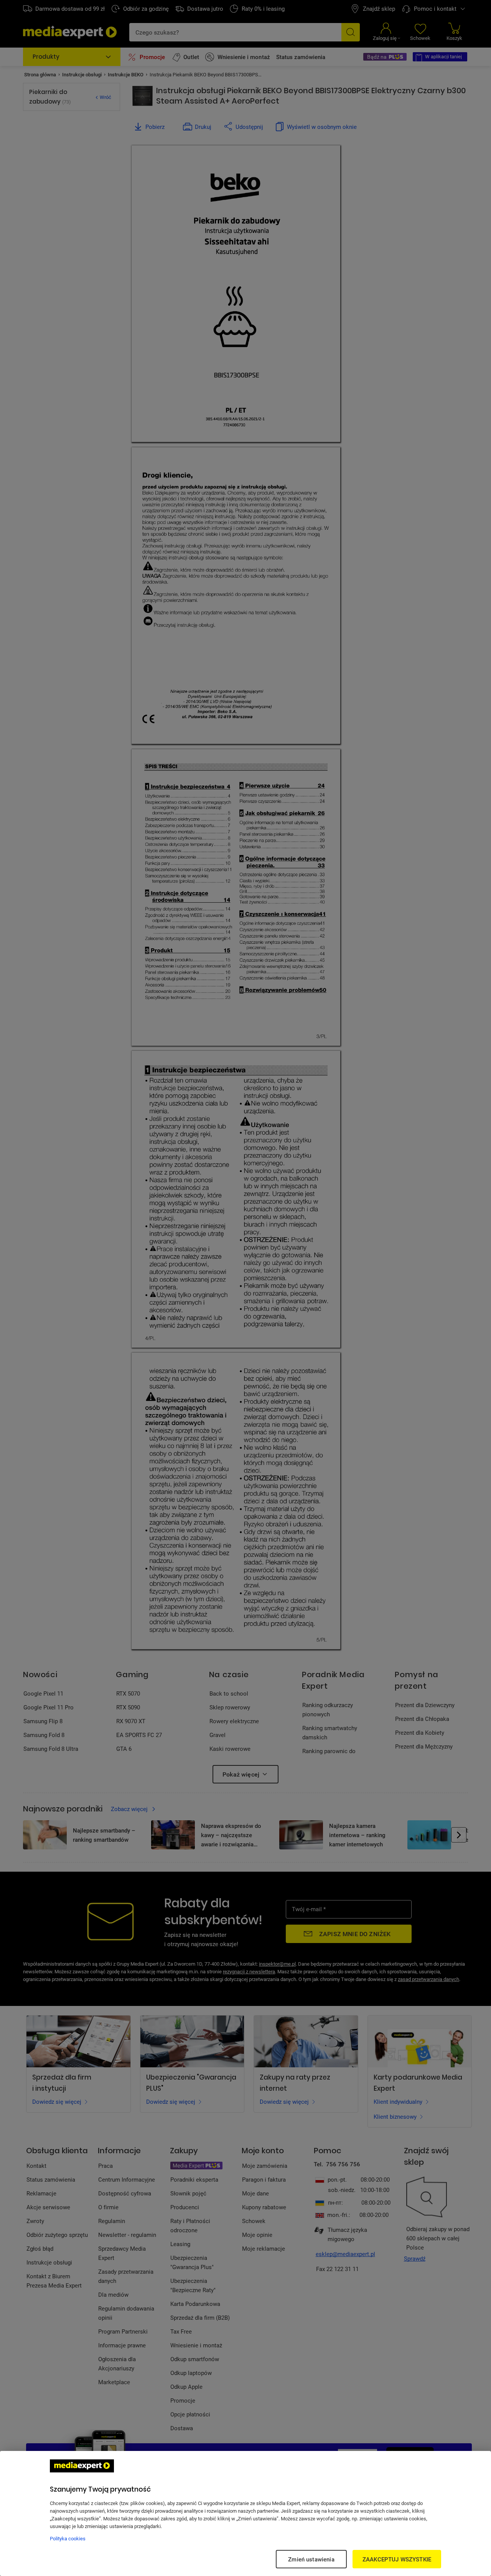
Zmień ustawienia (311, 2559)
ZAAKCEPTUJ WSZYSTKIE (397, 2559)
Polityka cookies (68, 2538)
